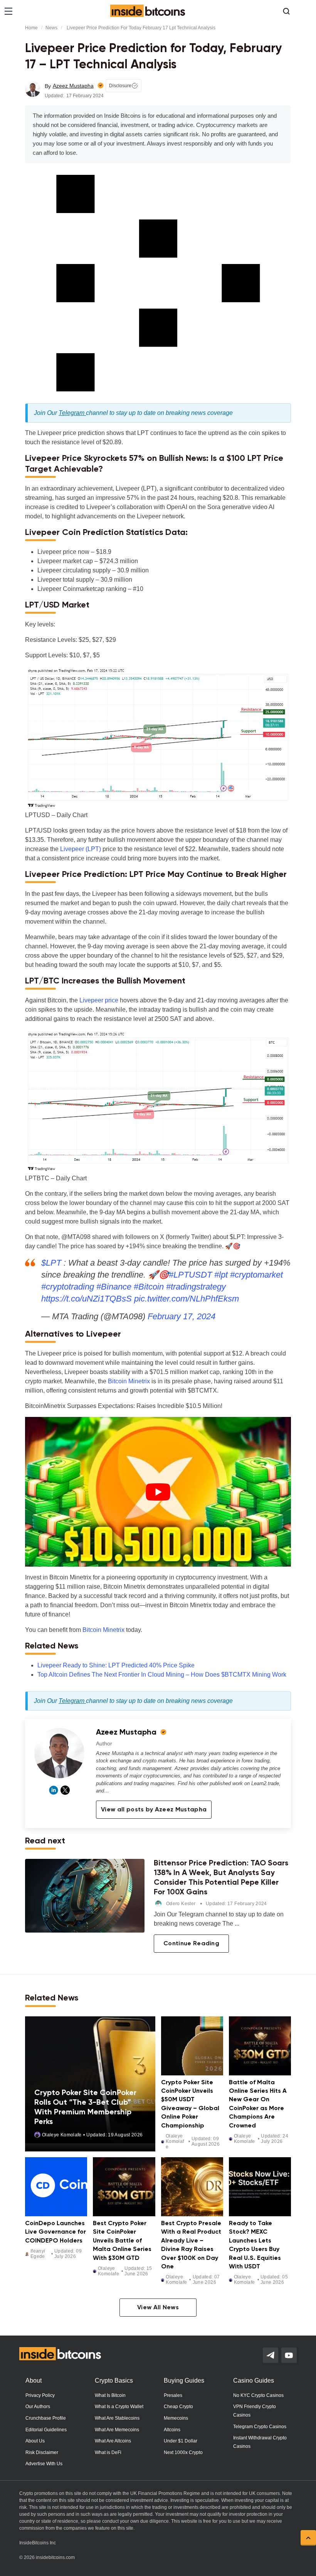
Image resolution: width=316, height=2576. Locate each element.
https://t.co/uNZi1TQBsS (87, 1299)
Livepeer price (99, 1000)
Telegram (72, 413)
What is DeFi (108, 2452)
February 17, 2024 (182, 1316)
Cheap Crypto (178, 2407)
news (51, 28)
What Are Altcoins (113, 2441)
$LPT (51, 1263)
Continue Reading (191, 1944)
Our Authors (38, 2407)
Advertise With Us (44, 2464)
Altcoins (172, 2430)
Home (31, 28)
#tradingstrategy (196, 1287)
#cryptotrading (68, 1287)
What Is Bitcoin (110, 2395)
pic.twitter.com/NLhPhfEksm (187, 1299)
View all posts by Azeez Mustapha (154, 1810)
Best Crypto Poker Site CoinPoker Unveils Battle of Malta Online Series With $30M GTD (122, 2241)
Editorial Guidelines (46, 2430)
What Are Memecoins (117, 2430)
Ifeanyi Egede (38, 2254)
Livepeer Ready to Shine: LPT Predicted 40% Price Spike (116, 1665)
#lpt (221, 1275)
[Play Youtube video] (158, 1492)
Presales (173, 2395)
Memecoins (176, 2418)
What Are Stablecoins (117, 2418)
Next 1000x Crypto (183, 2452)
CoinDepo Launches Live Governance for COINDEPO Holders (55, 2232)
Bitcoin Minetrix (129, 1381)
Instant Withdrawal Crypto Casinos (260, 2442)
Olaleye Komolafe (62, 2135)
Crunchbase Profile (46, 2418)
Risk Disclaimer (42, 2452)
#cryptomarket (256, 1275)
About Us (35, 2441)
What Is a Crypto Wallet (119, 2407)
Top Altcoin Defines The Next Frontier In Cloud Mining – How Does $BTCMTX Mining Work (162, 1675)
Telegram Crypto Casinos (260, 2427)
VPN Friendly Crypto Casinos (255, 2411)
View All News (158, 2308)
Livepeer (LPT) (81, 849)
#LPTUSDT (190, 1275)
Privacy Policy (40, 2395)
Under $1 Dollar (181, 2441)
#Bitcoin (149, 1287)
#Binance (114, 1287)
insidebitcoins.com (55, 2557)
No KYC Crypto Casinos (258, 2395)
